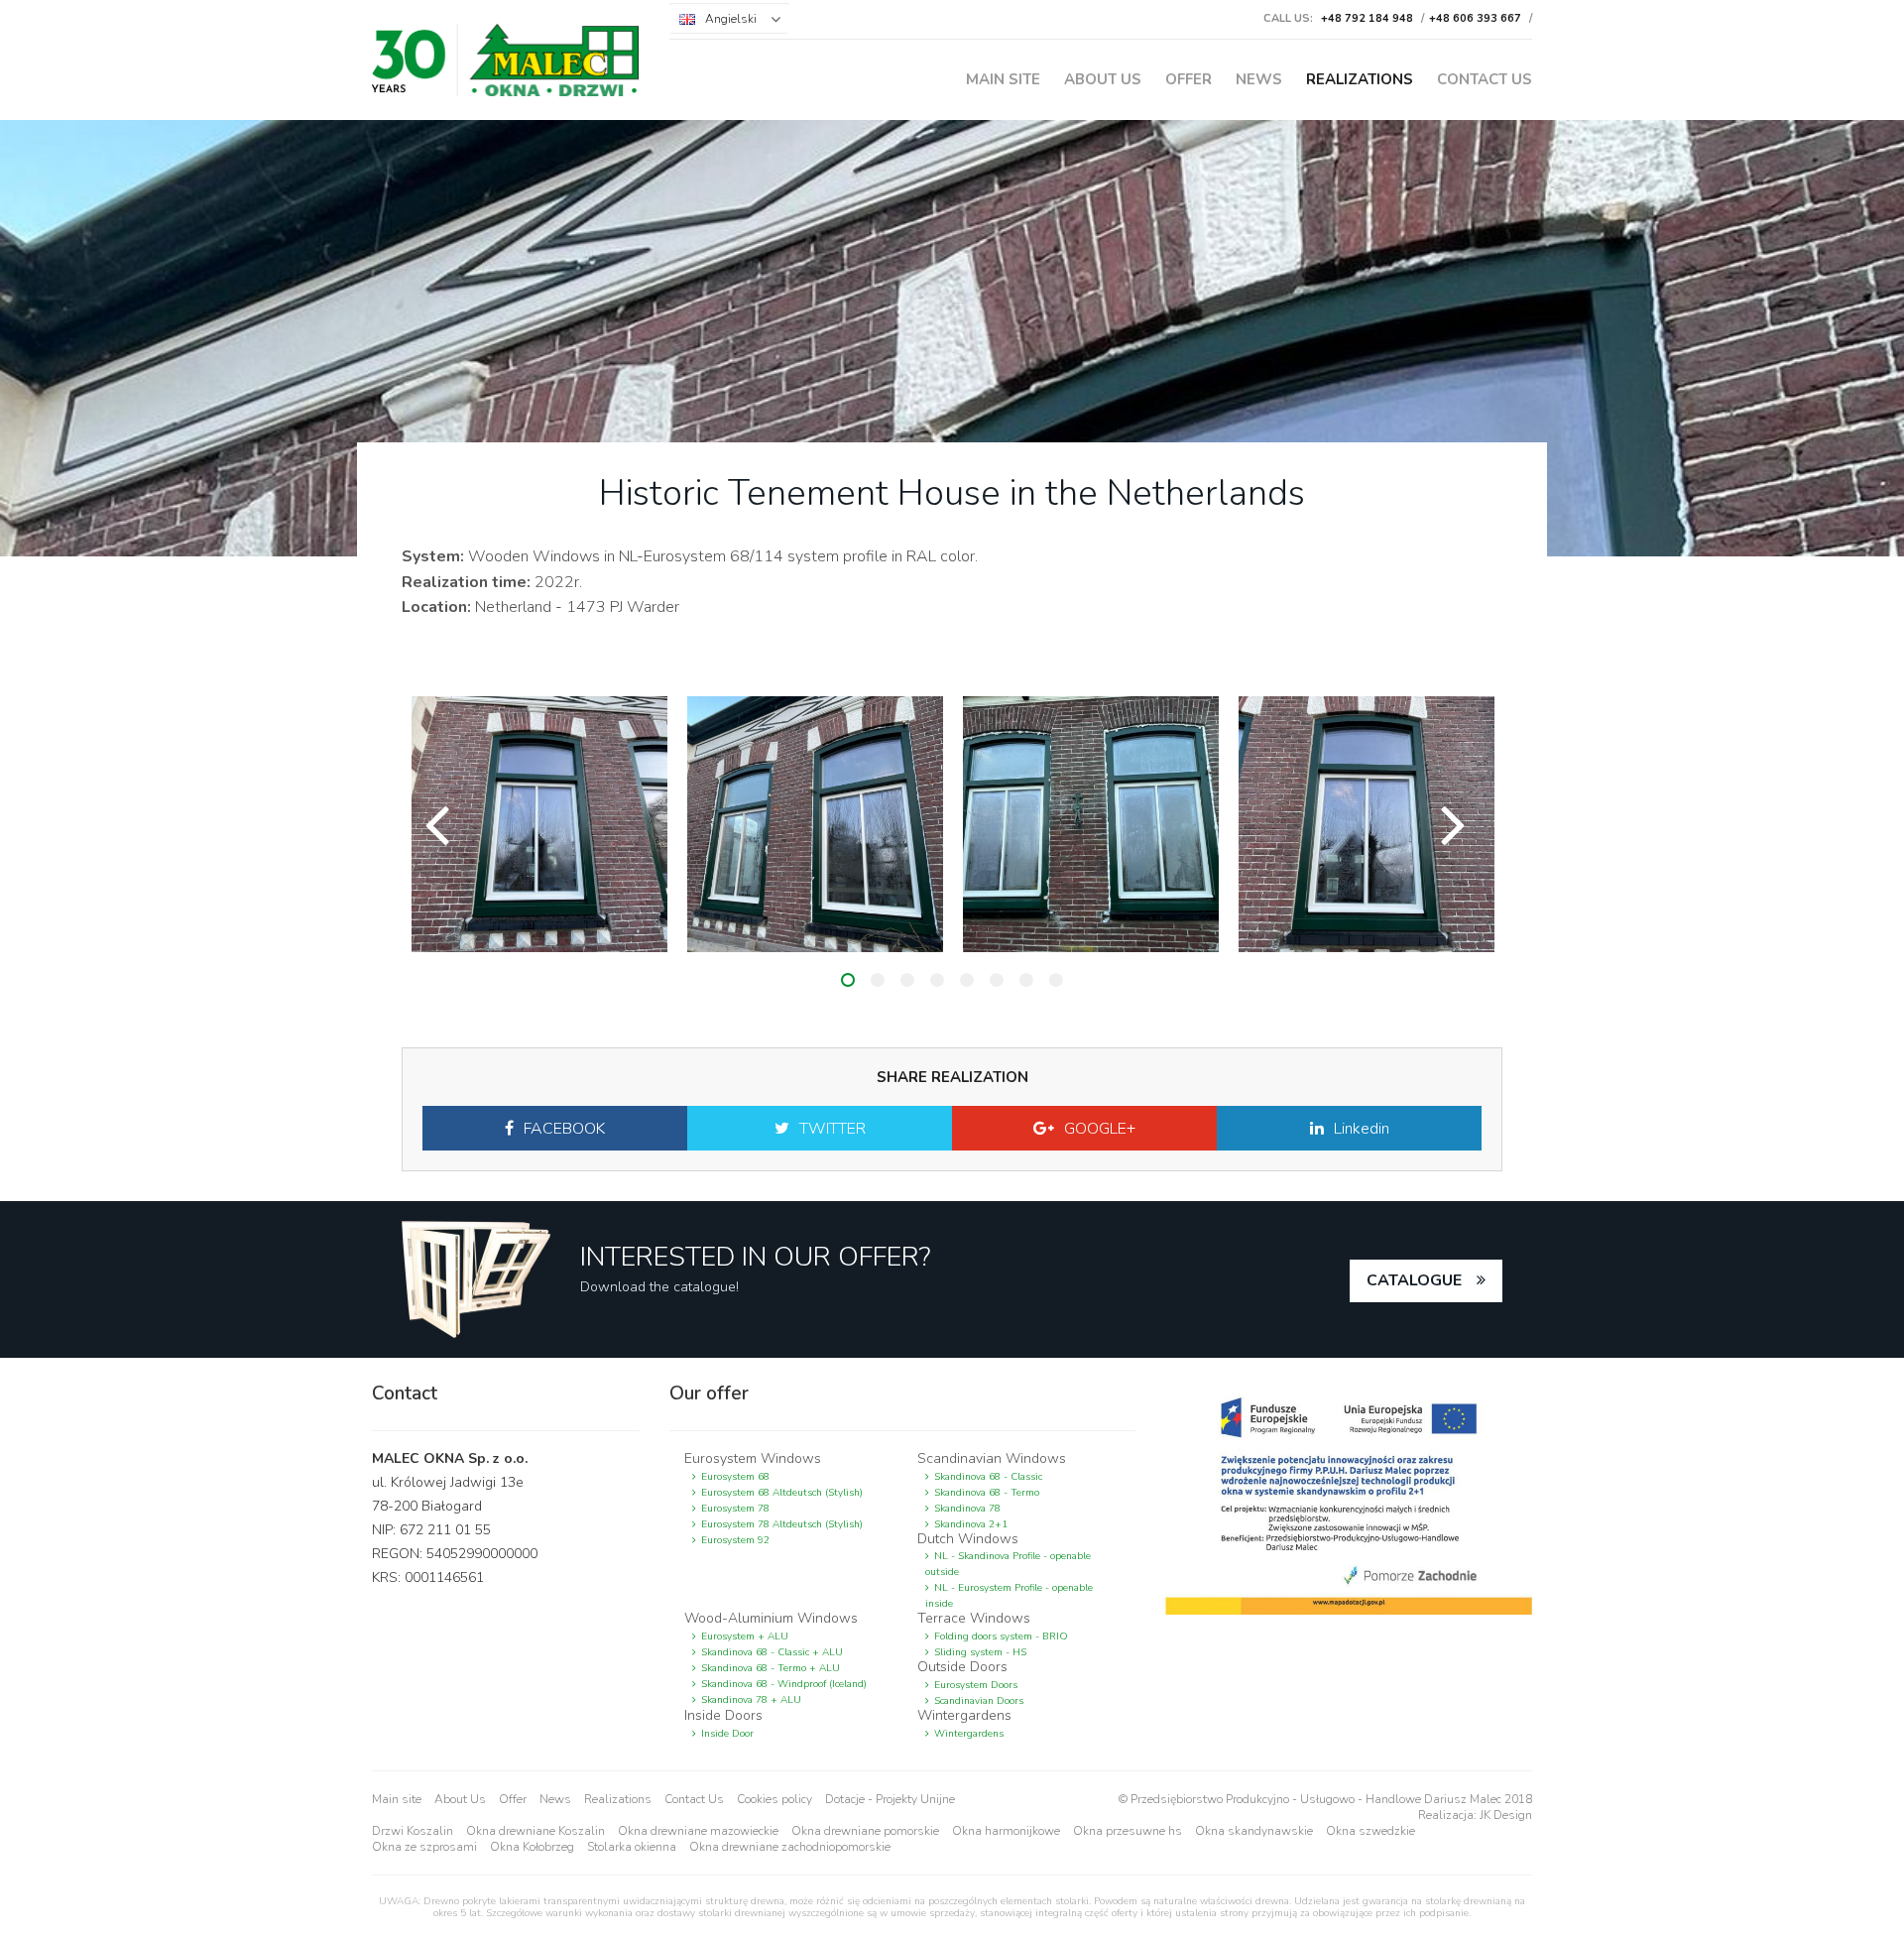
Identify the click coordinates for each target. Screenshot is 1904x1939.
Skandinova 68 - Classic (988, 1477)
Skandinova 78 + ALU (751, 1700)
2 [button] (878, 980)
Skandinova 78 (967, 1509)
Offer (1189, 79)
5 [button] (967, 980)
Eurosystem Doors (976, 1685)
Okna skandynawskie (1254, 1831)
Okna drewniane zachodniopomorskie (790, 1847)
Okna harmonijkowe (1006, 1831)
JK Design (1506, 1815)
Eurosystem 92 (735, 1540)
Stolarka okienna (632, 1847)
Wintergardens (969, 1734)
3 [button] (907, 980)
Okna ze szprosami (424, 1847)
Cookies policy (774, 1799)
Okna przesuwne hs (1128, 1831)
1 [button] (848, 980)
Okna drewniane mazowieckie (698, 1831)
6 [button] (997, 980)
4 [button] (937, 980)
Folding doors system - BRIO (1001, 1636)
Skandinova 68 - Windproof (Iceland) (784, 1684)
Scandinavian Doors (979, 1701)
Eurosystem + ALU (745, 1636)
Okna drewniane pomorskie (865, 1831)
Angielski (731, 19)
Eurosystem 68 (735, 1477)
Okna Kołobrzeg (532, 1847)
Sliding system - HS (980, 1652)
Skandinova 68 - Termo (987, 1493)
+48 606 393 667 (1475, 18)
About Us (1103, 79)
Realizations (1360, 79)
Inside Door (727, 1734)
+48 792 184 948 (1367, 18)
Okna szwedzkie (1370, 1831)
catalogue (1414, 1280)
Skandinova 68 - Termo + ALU (771, 1668)
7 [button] (1026, 980)
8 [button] (1056, 980)
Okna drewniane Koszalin (535, 1831)
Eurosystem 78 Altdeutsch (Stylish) (782, 1524)
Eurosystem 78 (735, 1509)
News (1259, 79)
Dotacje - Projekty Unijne (890, 1799)
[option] (539, 824)
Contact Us (1485, 79)
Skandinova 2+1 (971, 1524)
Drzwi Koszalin (413, 1831)
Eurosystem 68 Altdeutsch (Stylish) (782, 1493)
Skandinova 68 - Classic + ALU (772, 1652)
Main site (1003, 79)
